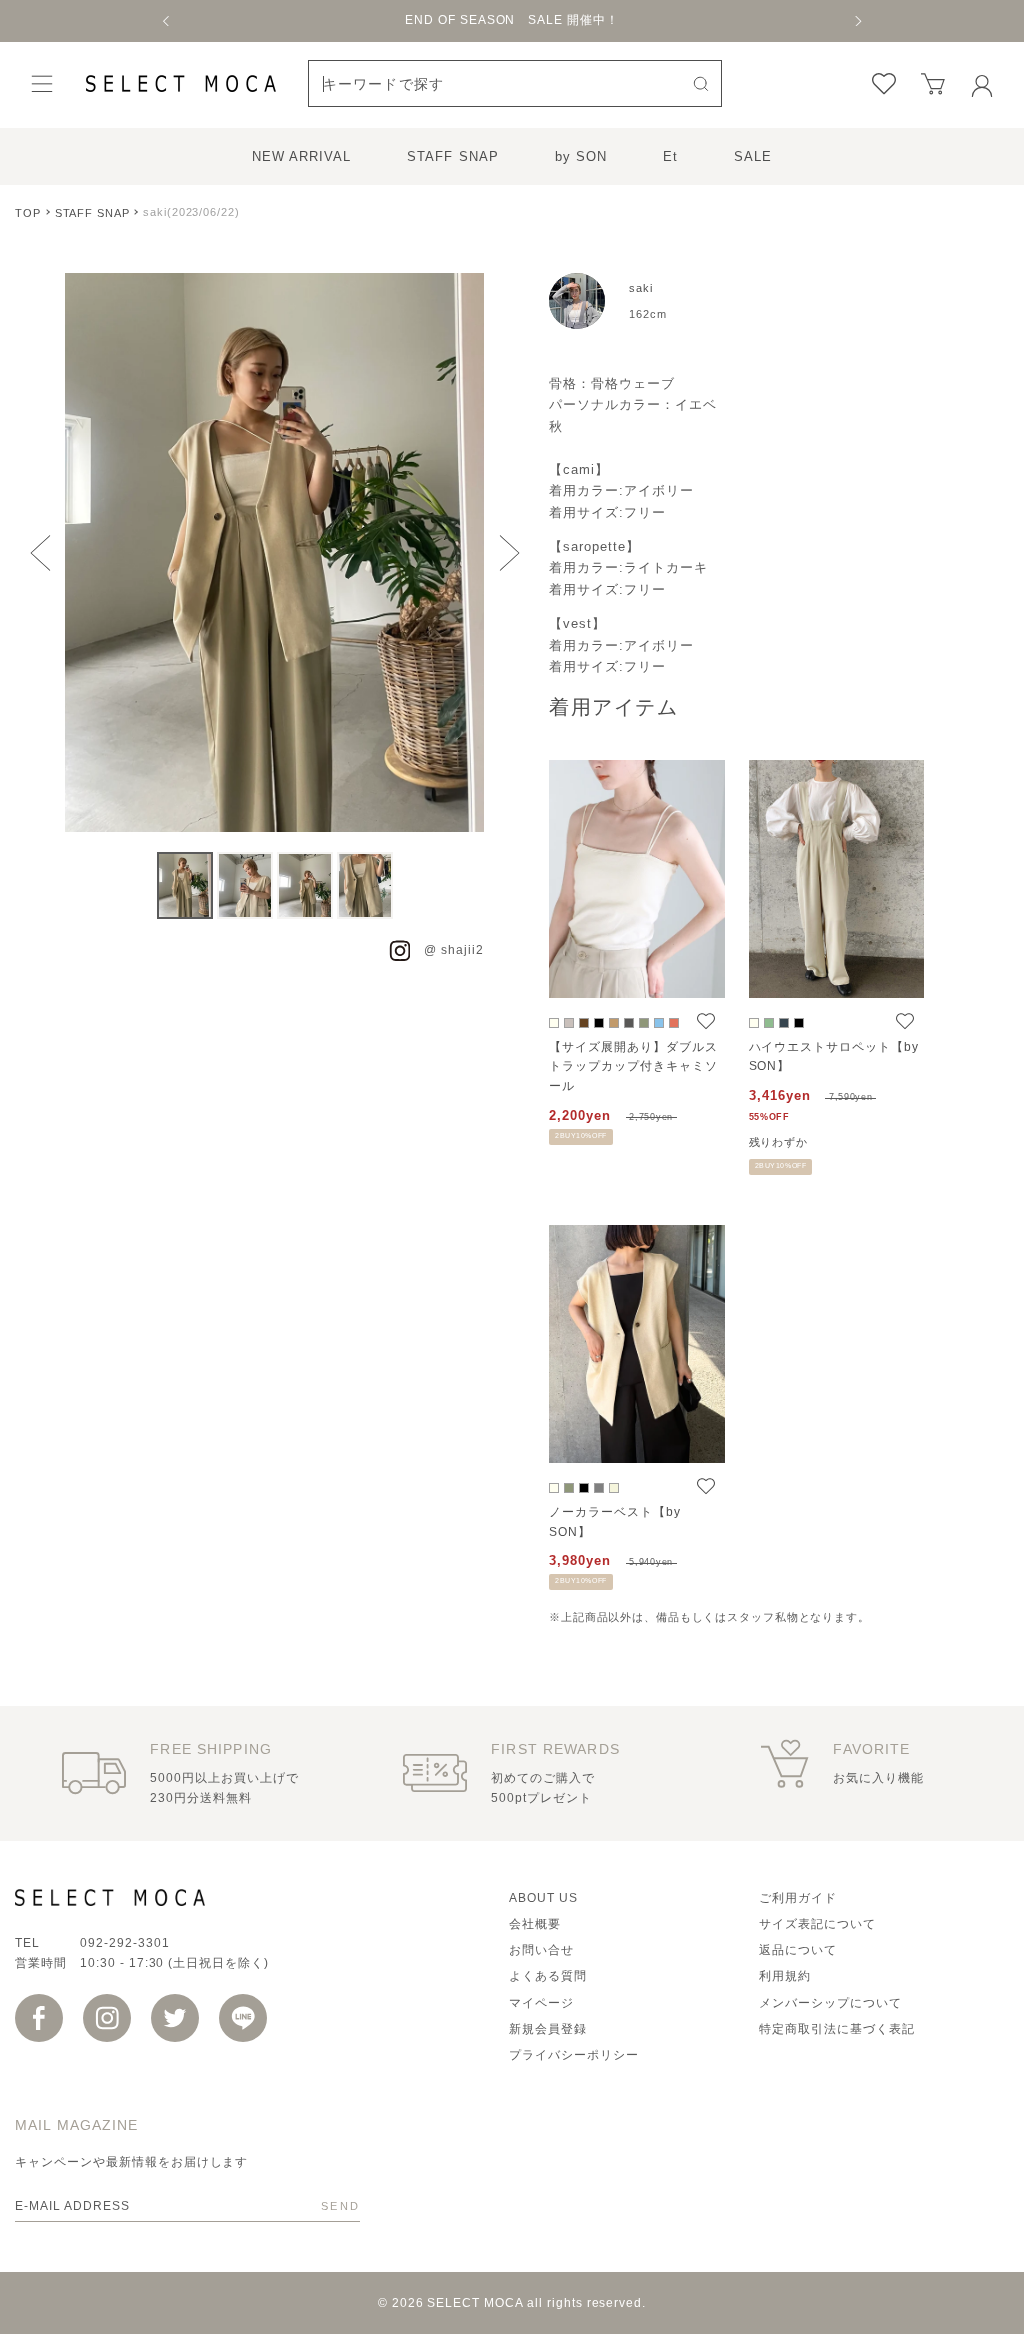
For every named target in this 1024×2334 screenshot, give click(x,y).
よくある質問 (548, 1976)
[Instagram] (107, 2018)
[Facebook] (39, 2018)
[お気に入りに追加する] (706, 1022)
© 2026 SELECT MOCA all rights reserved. (512, 2303)
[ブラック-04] (799, 1023)
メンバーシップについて (830, 2003)
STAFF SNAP (452, 156)
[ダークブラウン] (584, 1023)
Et (670, 156)
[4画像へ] (365, 885)
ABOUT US (543, 1898)
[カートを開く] (933, 84)
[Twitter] (175, 2018)
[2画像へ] (245, 885)
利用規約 (785, 1976)
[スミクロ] (629, 1023)
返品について (798, 1950)
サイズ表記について (817, 1924)
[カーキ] (644, 1023)
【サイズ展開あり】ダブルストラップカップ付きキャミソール (633, 1067)
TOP (28, 213)
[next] (857, 21)
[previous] (167, 21)
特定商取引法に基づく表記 (837, 2029)
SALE (753, 156)
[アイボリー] (554, 1023)
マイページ (541, 2003)
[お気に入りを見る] (884, 84)
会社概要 (535, 1924)
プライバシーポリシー (574, 2055)
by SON (581, 156)
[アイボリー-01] (754, 1023)
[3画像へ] (305, 885)
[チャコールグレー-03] (784, 1023)
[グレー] (599, 1488)
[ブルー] (659, 1023)
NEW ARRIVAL (301, 156)
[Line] (243, 2018)
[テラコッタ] (674, 1023)
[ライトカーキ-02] (769, 1023)
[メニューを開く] (42, 83)
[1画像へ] (185, 885)
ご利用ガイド (798, 1898)
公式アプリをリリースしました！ (538, 20)
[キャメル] (614, 1023)
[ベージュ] (614, 1488)
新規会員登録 (548, 2029)
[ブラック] (599, 1023)
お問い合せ (541, 1950)
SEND (340, 2206)
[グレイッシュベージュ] (569, 1023)
